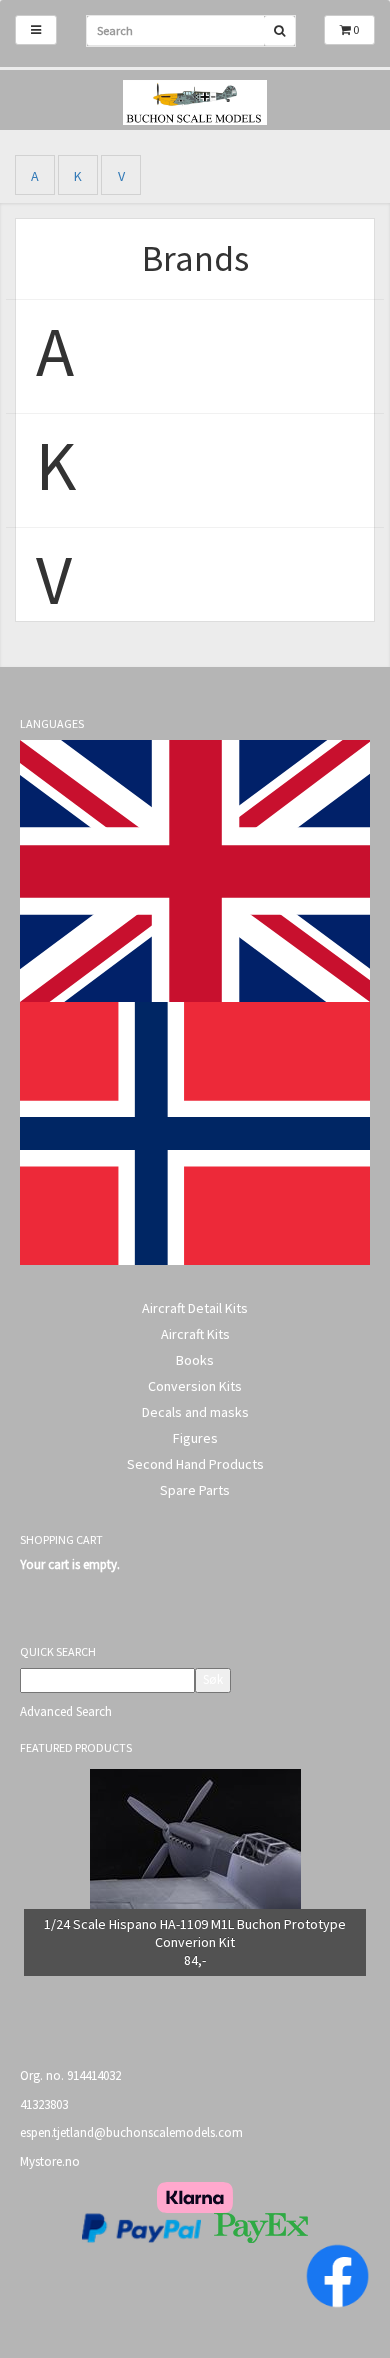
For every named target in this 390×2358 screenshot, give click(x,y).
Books (195, 1360)
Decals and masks (195, 1412)
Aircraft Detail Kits (195, 1308)
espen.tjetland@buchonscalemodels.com (131, 2132)
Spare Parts (195, 1490)
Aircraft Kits (195, 1334)
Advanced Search (66, 1711)
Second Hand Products (195, 1464)
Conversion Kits (195, 1386)
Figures (195, 1438)
